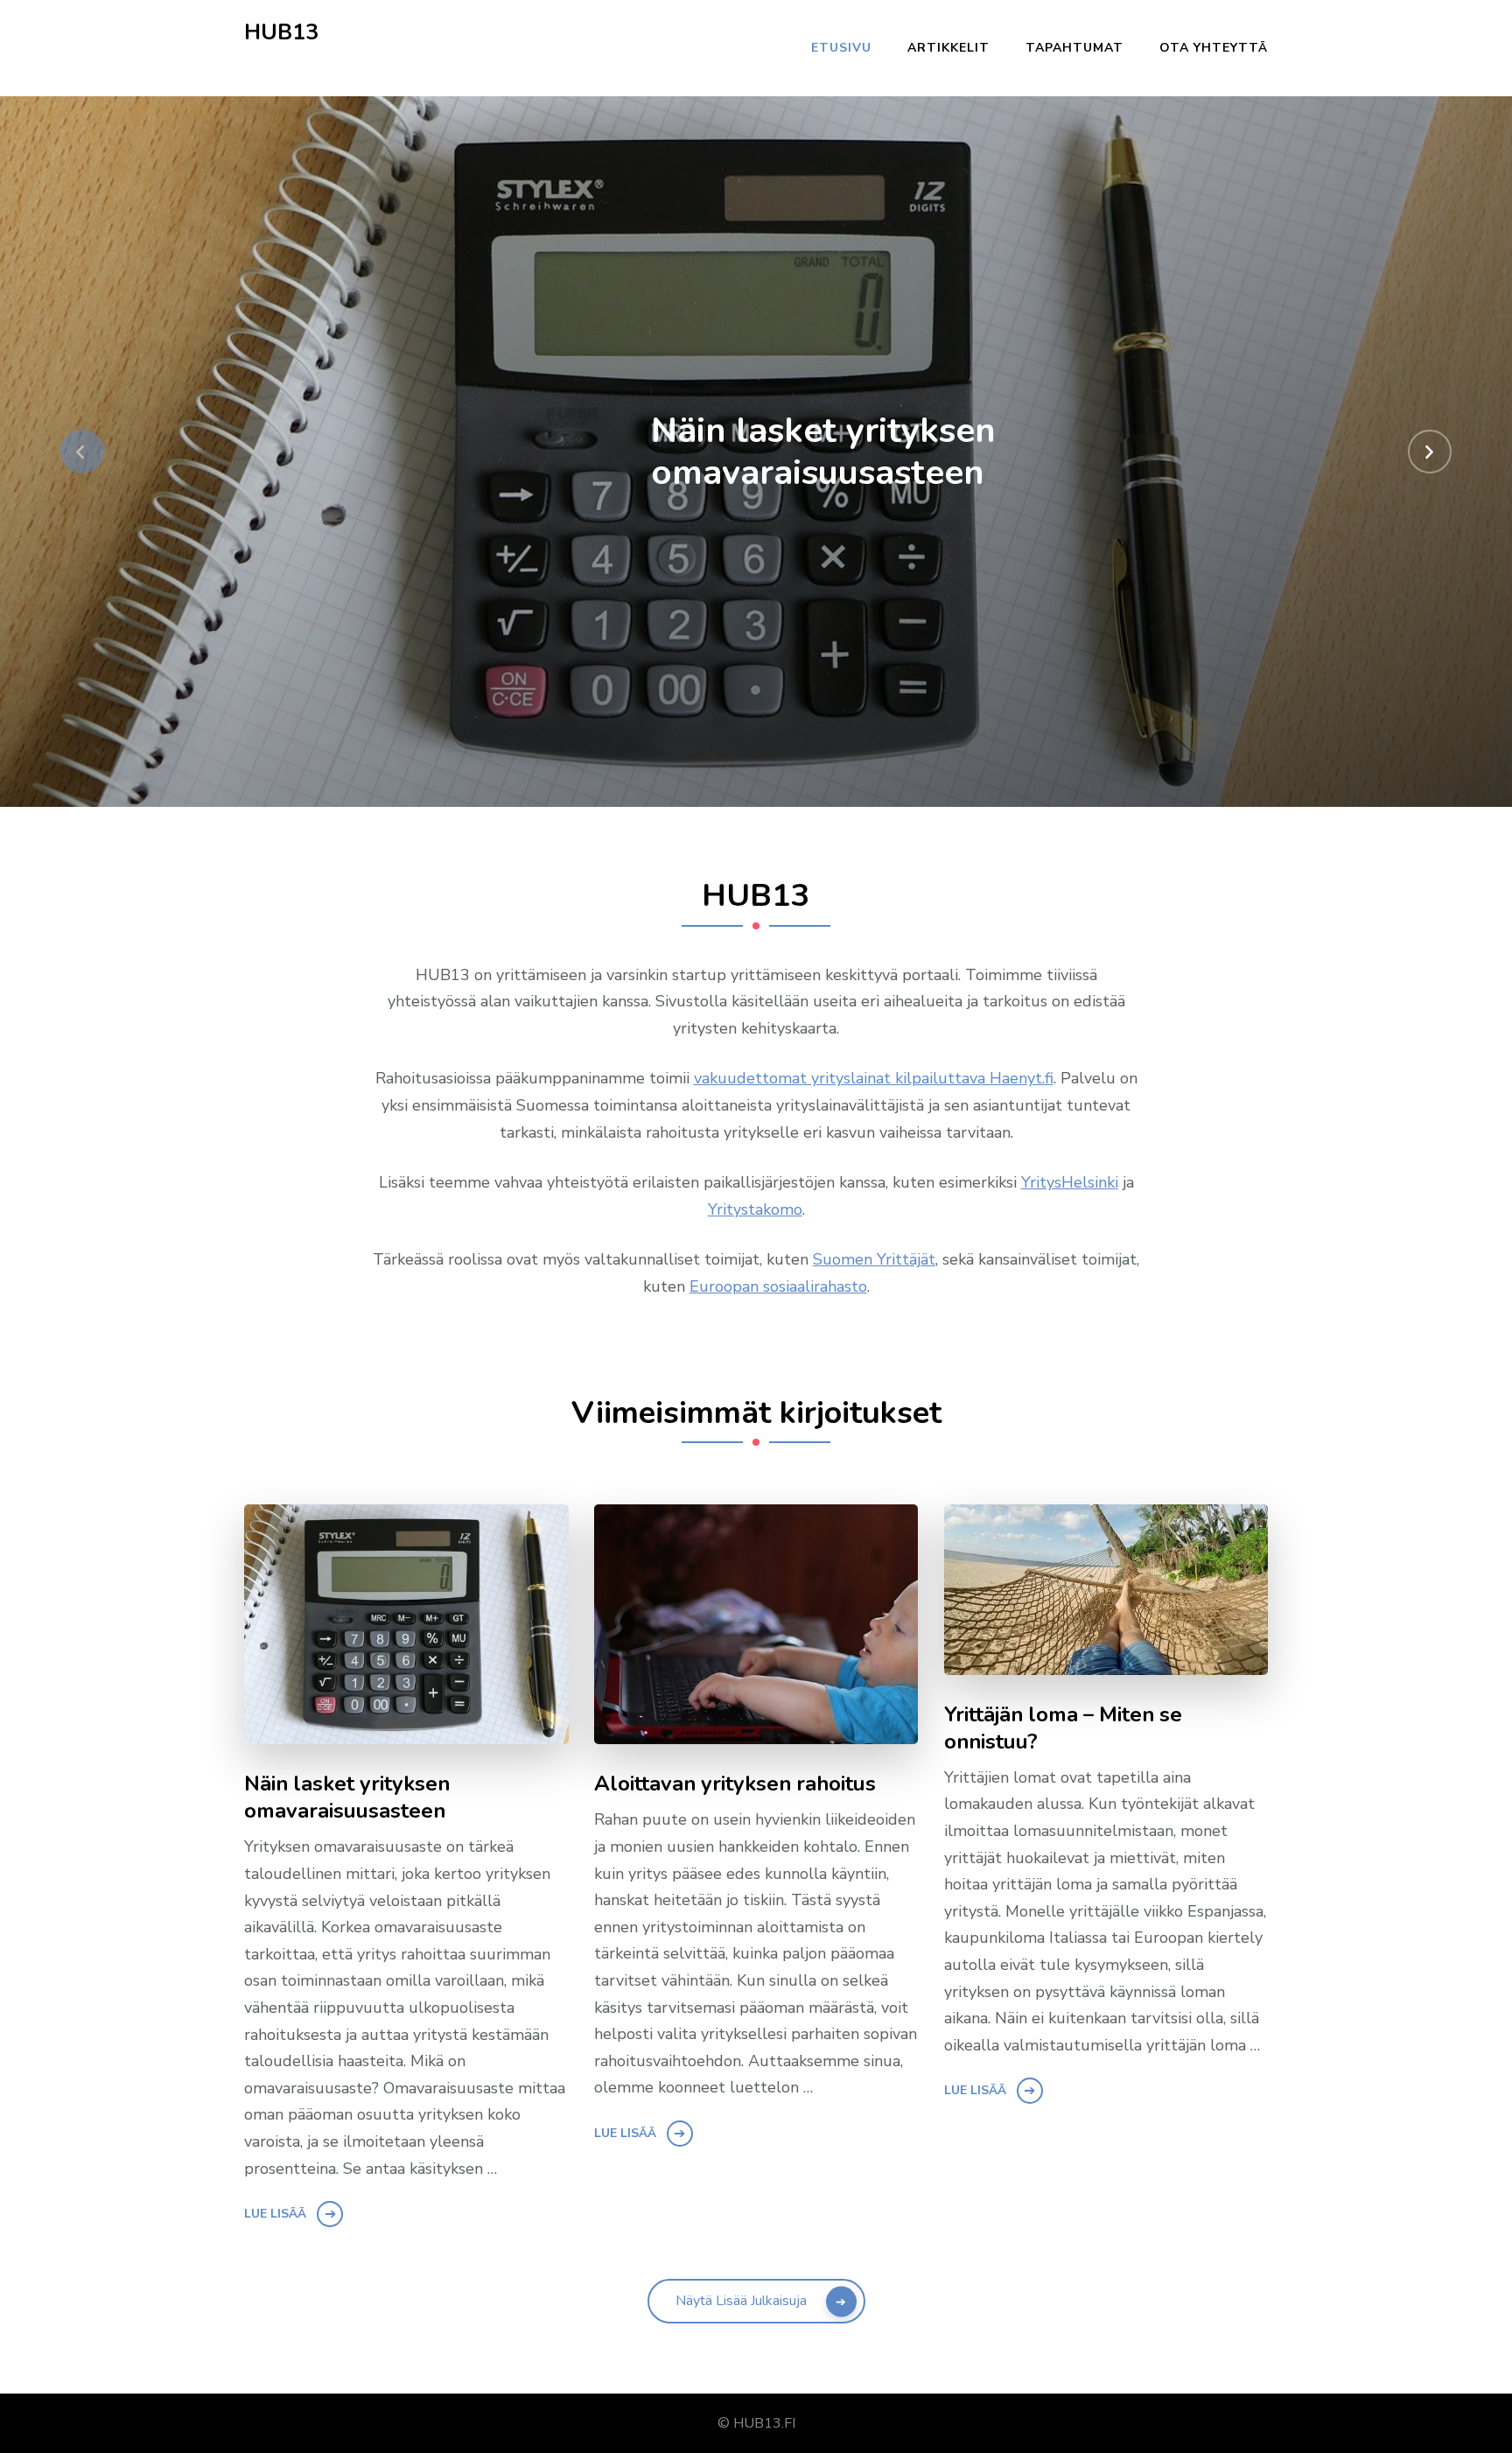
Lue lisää (275, 2214)
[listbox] (756, 452)
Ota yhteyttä (1214, 48)
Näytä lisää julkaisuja (741, 2301)
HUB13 (281, 32)
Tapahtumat (1074, 48)
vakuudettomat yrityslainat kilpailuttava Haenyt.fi (874, 1078)
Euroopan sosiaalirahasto (778, 1286)
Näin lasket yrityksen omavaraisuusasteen (823, 452)
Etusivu (841, 48)
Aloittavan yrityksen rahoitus (735, 1784)
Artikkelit (948, 48)
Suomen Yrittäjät (874, 1259)
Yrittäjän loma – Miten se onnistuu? (1063, 1728)
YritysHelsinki (1070, 1182)
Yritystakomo (755, 1209)
